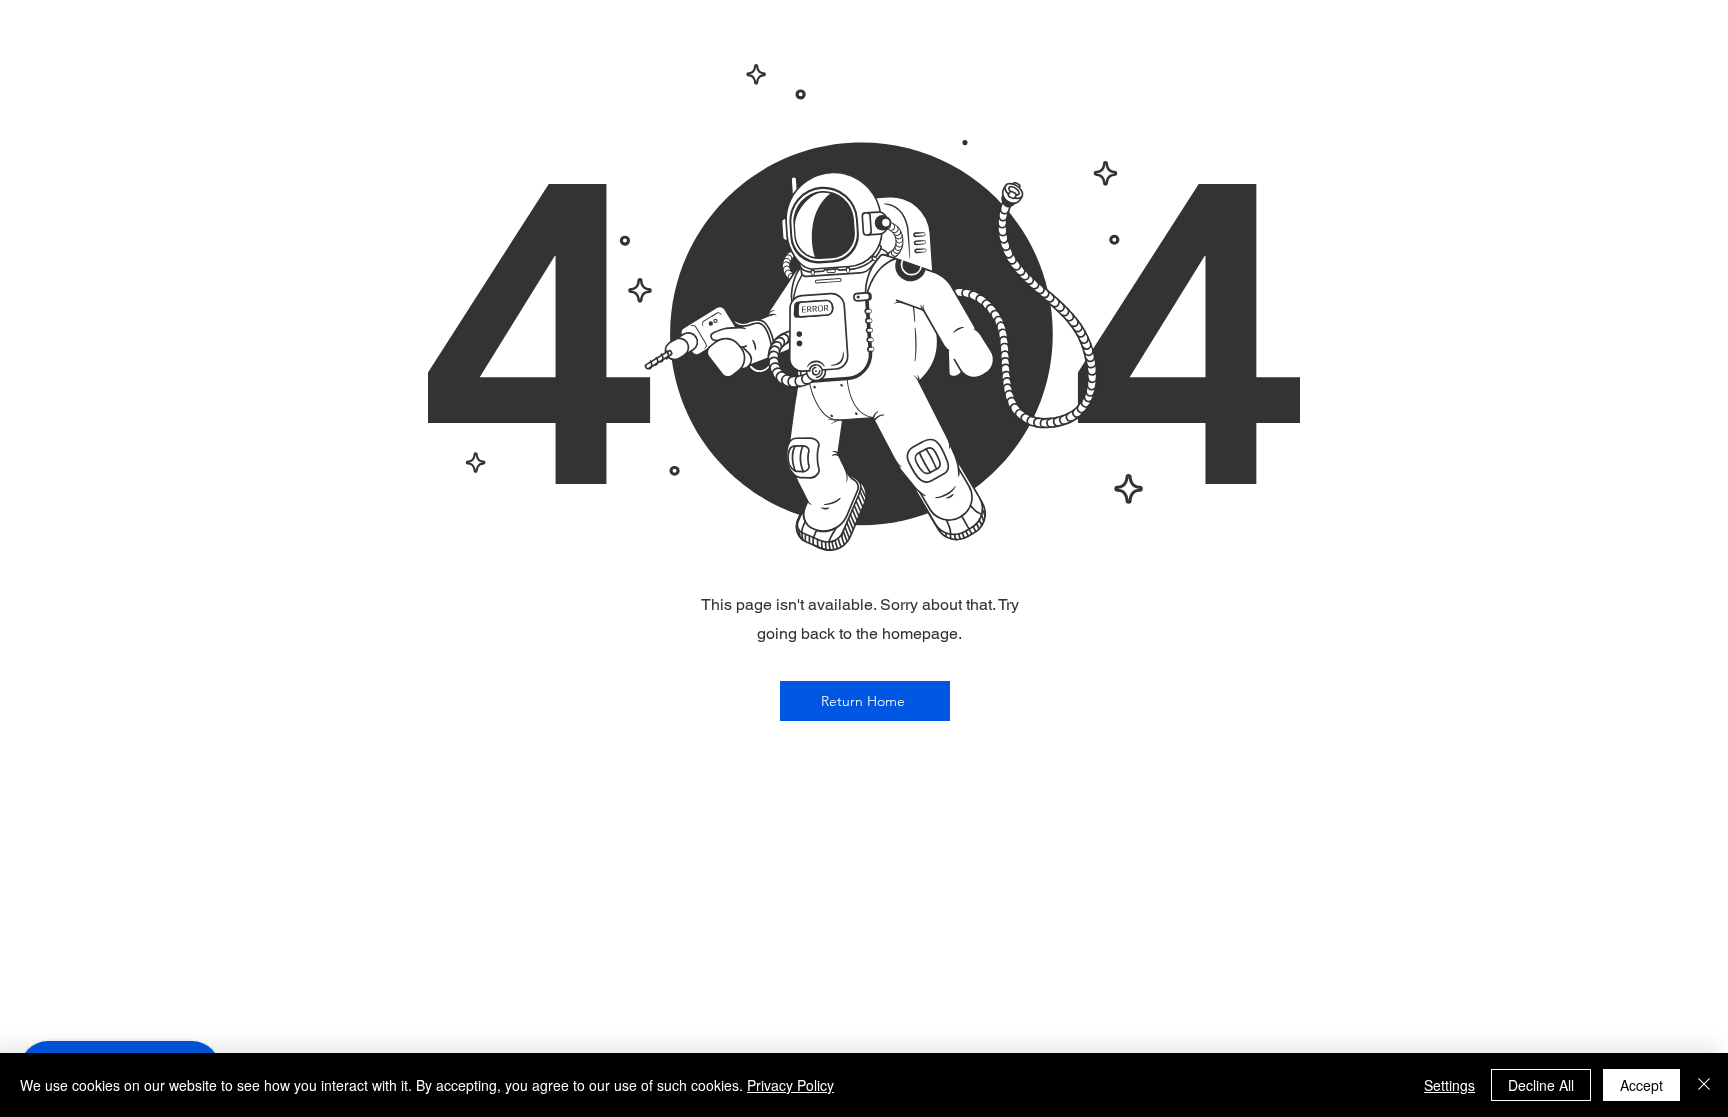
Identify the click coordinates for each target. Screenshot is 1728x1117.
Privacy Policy (790, 1085)
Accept (1641, 1085)
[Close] (1704, 1085)
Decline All (1541, 1085)
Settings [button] (1449, 1085)
